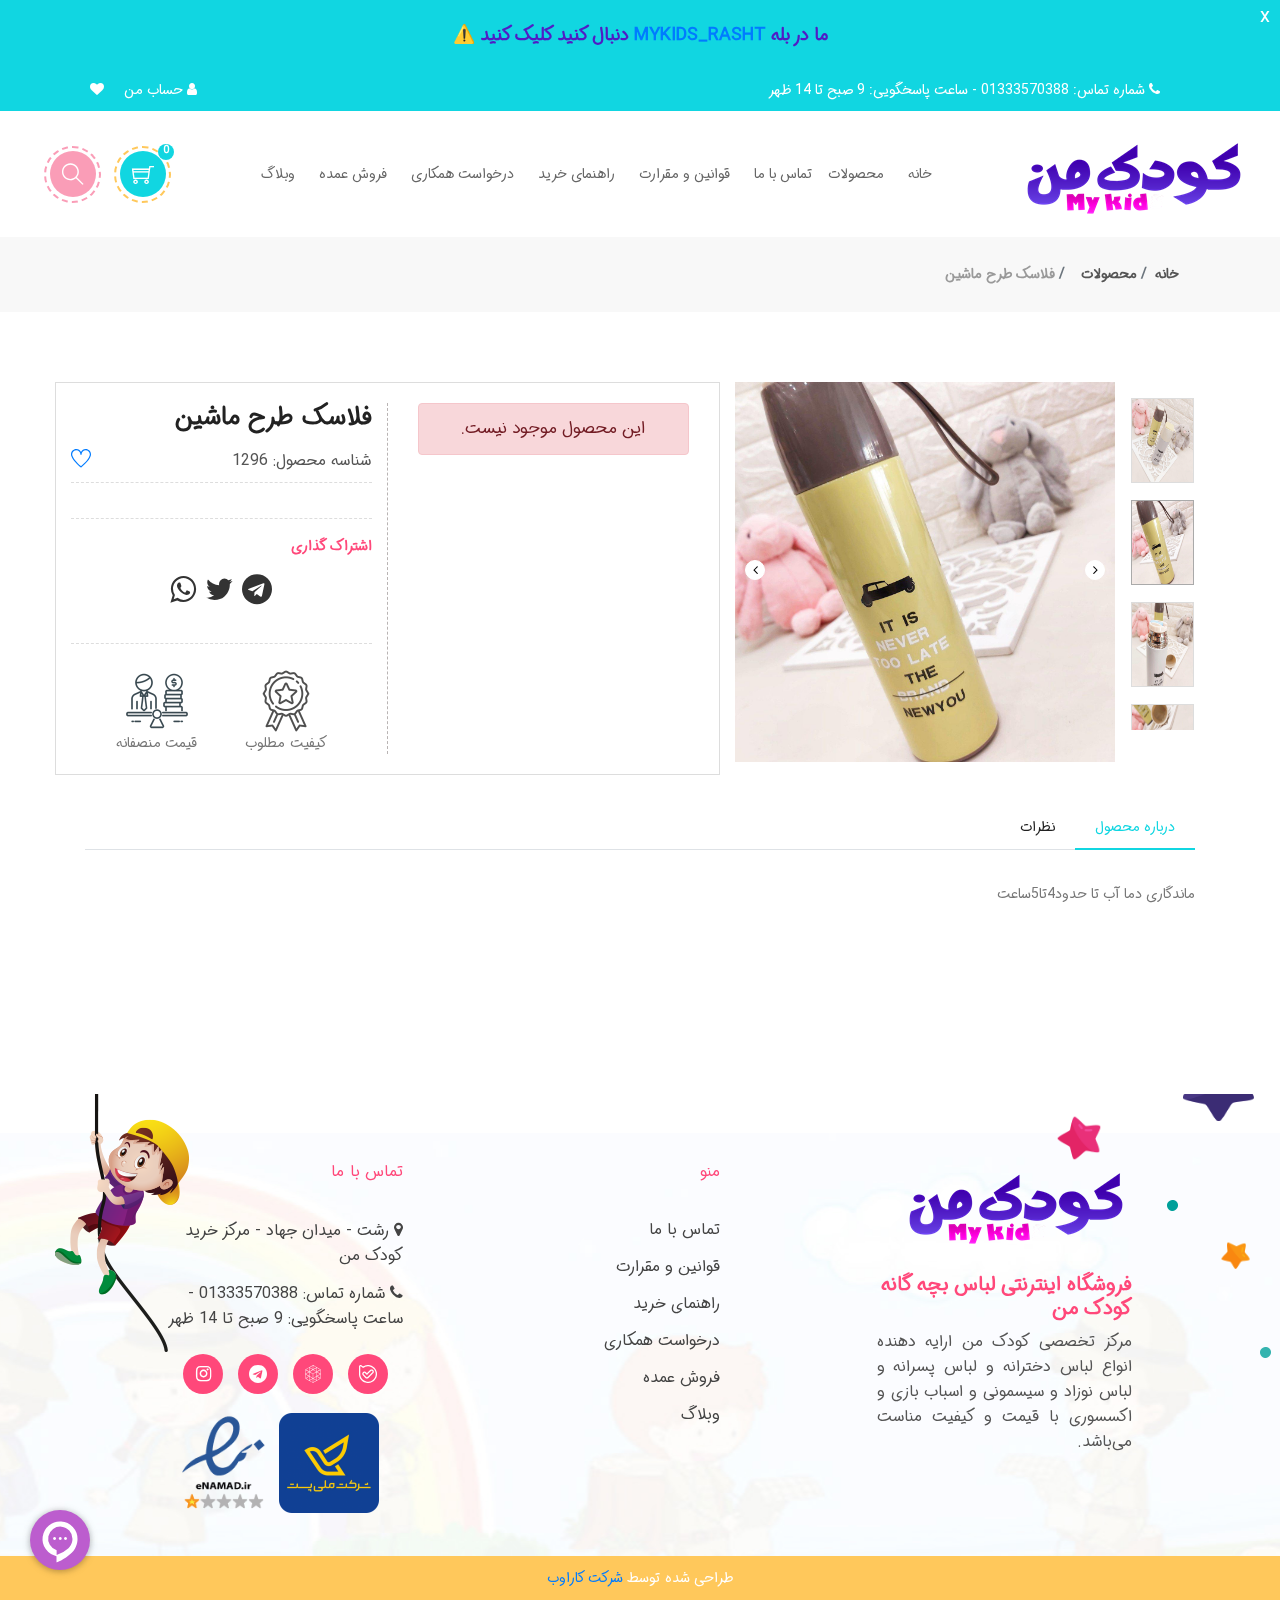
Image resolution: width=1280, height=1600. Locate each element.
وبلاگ (700, 1414)
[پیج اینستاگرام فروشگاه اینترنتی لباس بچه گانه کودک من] (203, 1374)
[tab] (1135, 827)
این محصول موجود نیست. (553, 428)
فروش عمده (681, 1377)
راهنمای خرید (676, 1303)
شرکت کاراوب (585, 1578)
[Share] (183, 596)
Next (1095, 570)
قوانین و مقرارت (668, 1266)
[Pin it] (257, 596)
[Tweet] (219, 596)
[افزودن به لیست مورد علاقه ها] (81, 461)
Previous (755, 570)
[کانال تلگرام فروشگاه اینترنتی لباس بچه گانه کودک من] (258, 1374)
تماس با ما (684, 1229)
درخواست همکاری (662, 1340)
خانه (1167, 274)
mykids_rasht (700, 35)
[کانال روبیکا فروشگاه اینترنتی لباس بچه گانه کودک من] (313, 1374)
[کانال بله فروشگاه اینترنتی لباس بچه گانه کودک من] (368, 1374)
